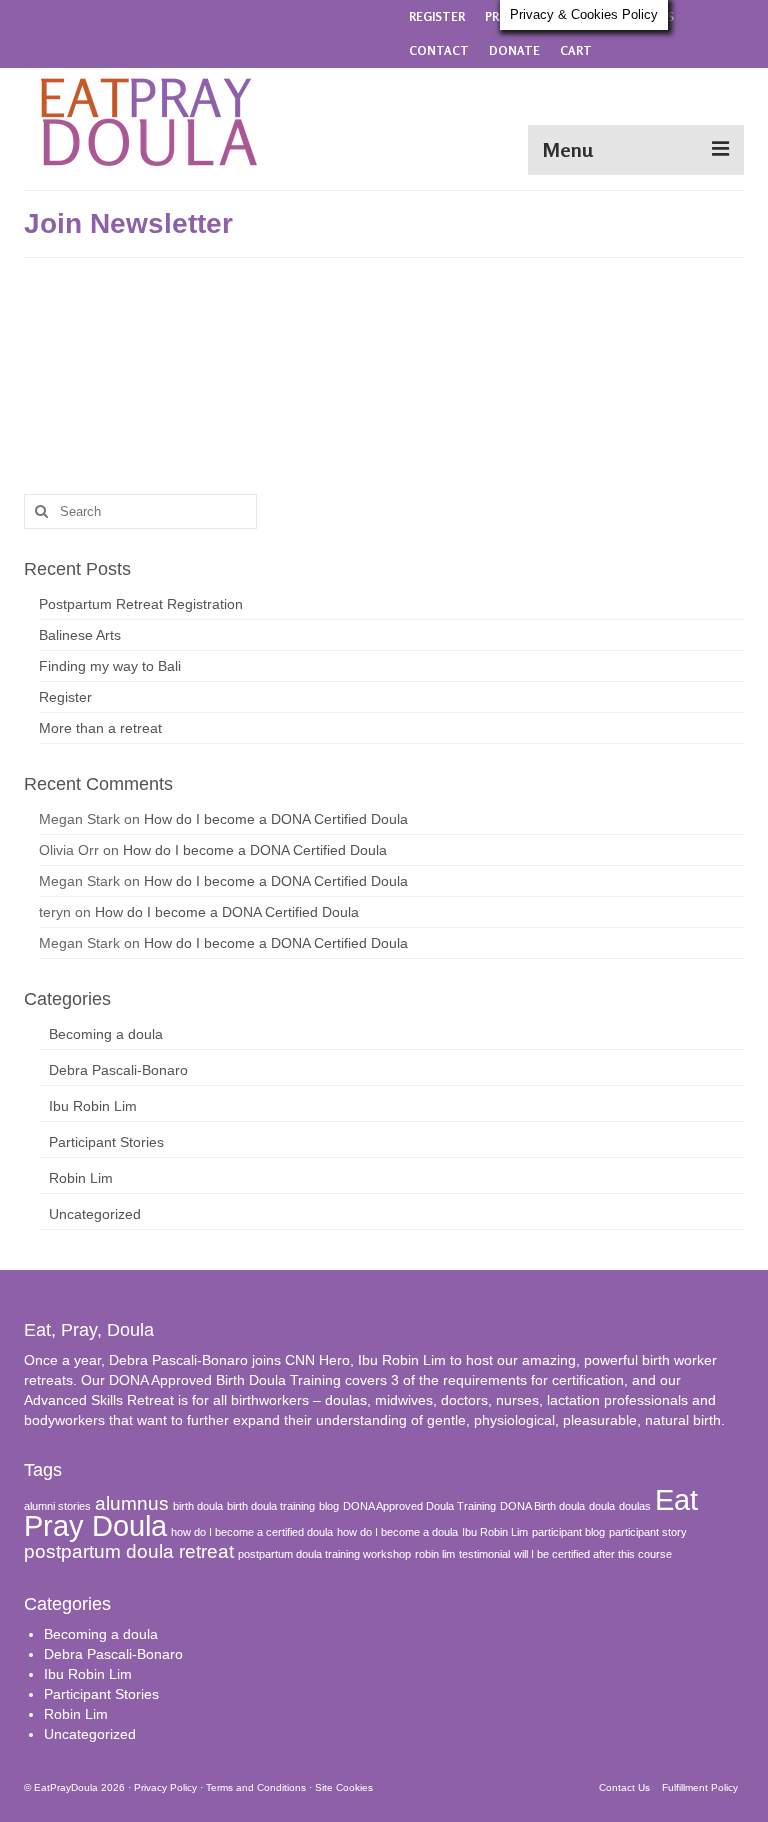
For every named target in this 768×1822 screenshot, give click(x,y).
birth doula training (271, 1506)
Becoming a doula (106, 1034)
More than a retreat (100, 728)
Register (65, 697)
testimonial (484, 1554)
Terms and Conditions (256, 1787)
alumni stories (57, 1506)
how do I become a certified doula (252, 1532)
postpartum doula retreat (129, 1551)
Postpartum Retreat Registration (141, 604)
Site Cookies (344, 1787)
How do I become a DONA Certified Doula (276, 819)
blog (329, 1506)
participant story (648, 1532)
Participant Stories (106, 1142)
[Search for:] (140, 511)
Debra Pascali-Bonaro (118, 1070)
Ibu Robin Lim (93, 1106)
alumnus (132, 1503)
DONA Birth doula (542, 1506)
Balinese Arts (80, 635)
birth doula (198, 1506)
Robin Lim (81, 1178)
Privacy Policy (165, 1787)
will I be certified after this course (593, 1554)
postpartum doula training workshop (324, 1554)
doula (602, 1506)
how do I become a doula (397, 1532)
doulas (635, 1506)
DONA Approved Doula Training (419, 1506)
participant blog (568, 1532)
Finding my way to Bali (110, 666)
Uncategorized (95, 1214)
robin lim (435, 1554)
